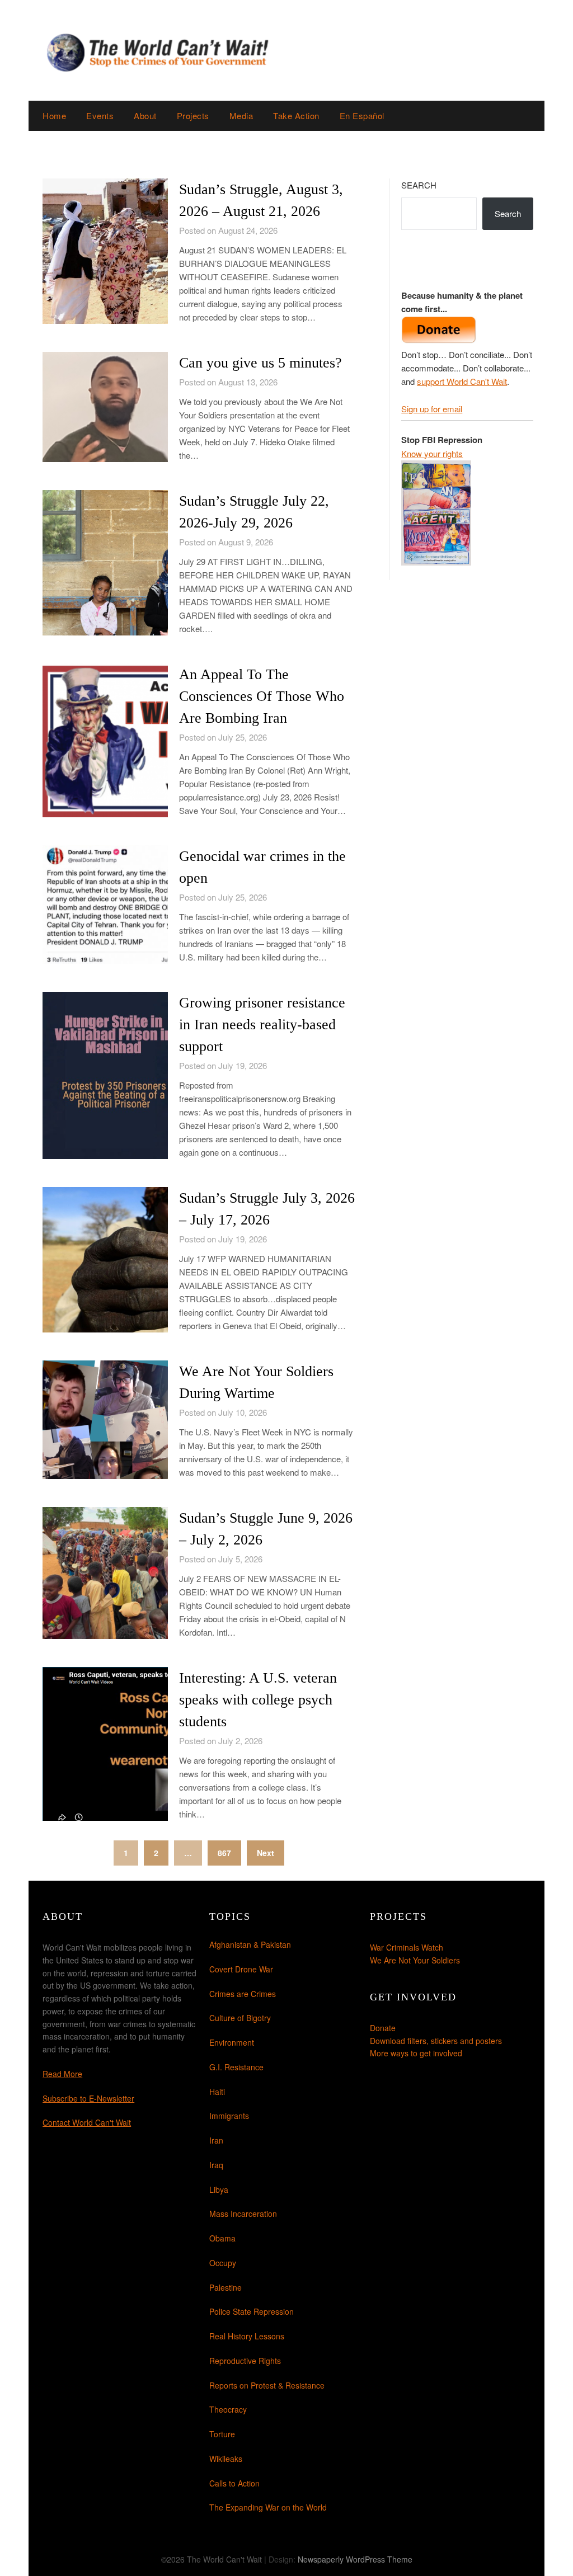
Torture (222, 2434)
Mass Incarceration (243, 2214)
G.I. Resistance (236, 2067)
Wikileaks (226, 2459)
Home (54, 116)
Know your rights (432, 453)
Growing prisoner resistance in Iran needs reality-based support (262, 1025)
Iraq (216, 2165)
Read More (62, 2074)
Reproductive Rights (245, 2361)
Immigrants (229, 2116)
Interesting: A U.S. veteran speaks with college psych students (258, 1700)
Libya (219, 2189)
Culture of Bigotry (240, 2018)
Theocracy (228, 2409)
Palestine (226, 2287)
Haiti (217, 2092)
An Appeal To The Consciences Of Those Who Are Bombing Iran (262, 696)
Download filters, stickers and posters (436, 2041)
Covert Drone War (241, 1969)
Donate (383, 2028)
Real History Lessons (247, 2336)
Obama (222, 2238)
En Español (362, 116)
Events (100, 116)
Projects (193, 116)
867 (224, 1853)
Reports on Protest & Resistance (267, 2385)
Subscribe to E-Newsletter (88, 2098)
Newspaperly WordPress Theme (355, 2559)
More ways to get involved (416, 2053)
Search (419, 185)
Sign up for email (432, 409)
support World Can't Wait (462, 381)
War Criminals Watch (407, 1947)
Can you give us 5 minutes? (260, 363)
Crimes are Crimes (243, 1994)
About (145, 116)
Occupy (223, 2263)
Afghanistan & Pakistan (250, 1944)
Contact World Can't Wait (87, 2122)
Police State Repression (252, 2311)
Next (266, 1853)
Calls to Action (234, 2483)
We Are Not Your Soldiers (415, 1960)
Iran (216, 2140)
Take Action (296, 116)
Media (241, 116)
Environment (232, 2042)
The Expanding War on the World (268, 2507)
